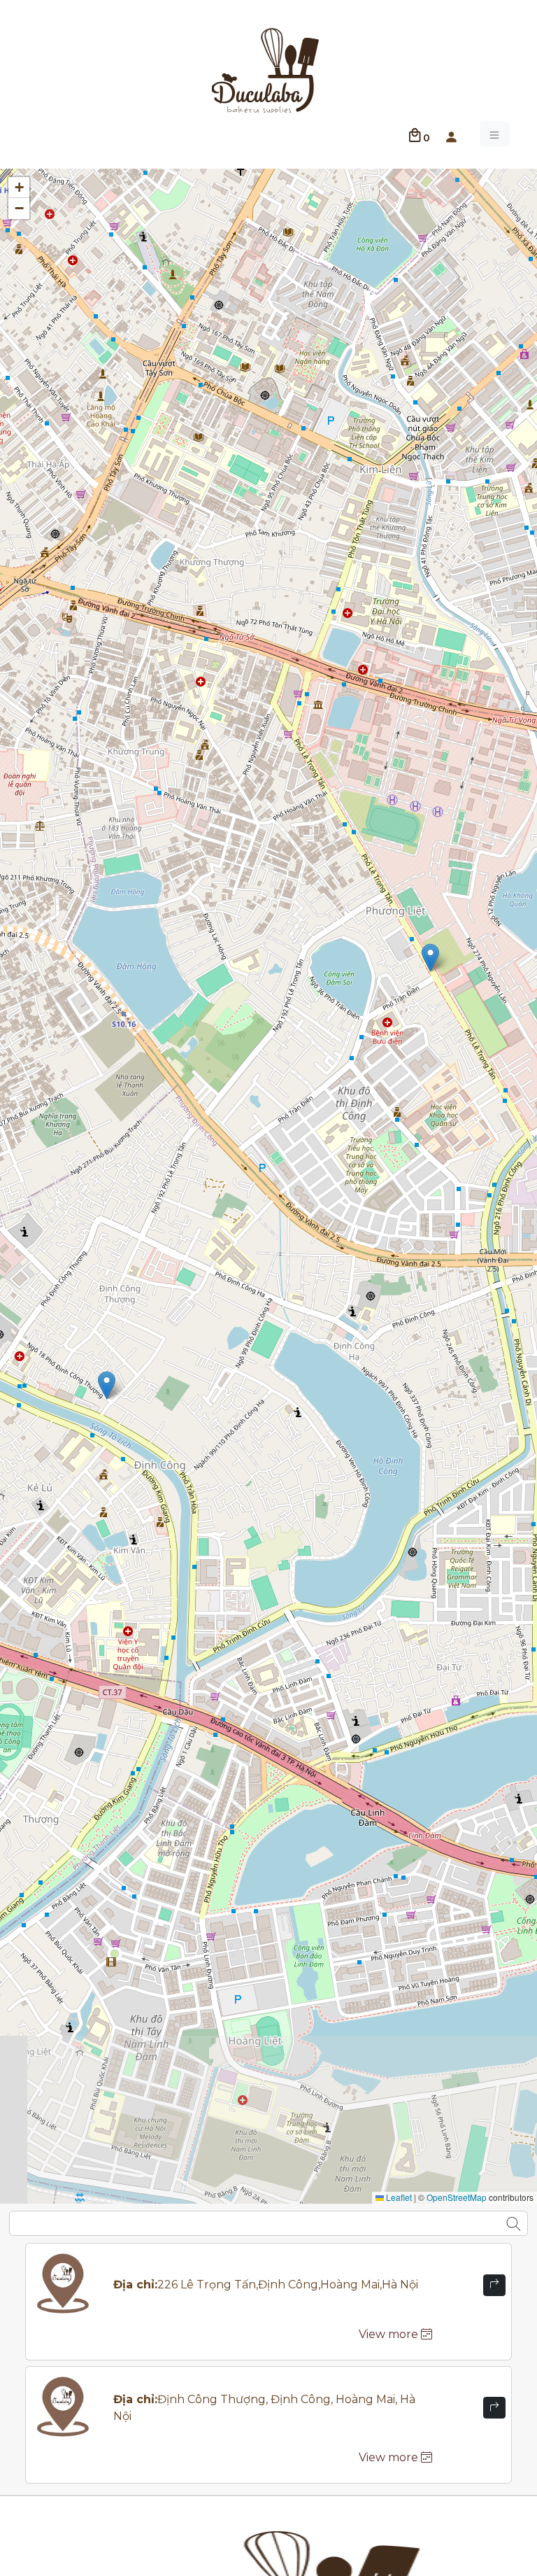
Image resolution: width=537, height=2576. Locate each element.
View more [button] (390, 2334)
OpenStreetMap (457, 2197)
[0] (415, 134)
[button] (451, 134)
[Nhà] (266, 69)
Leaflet (398, 2197)
